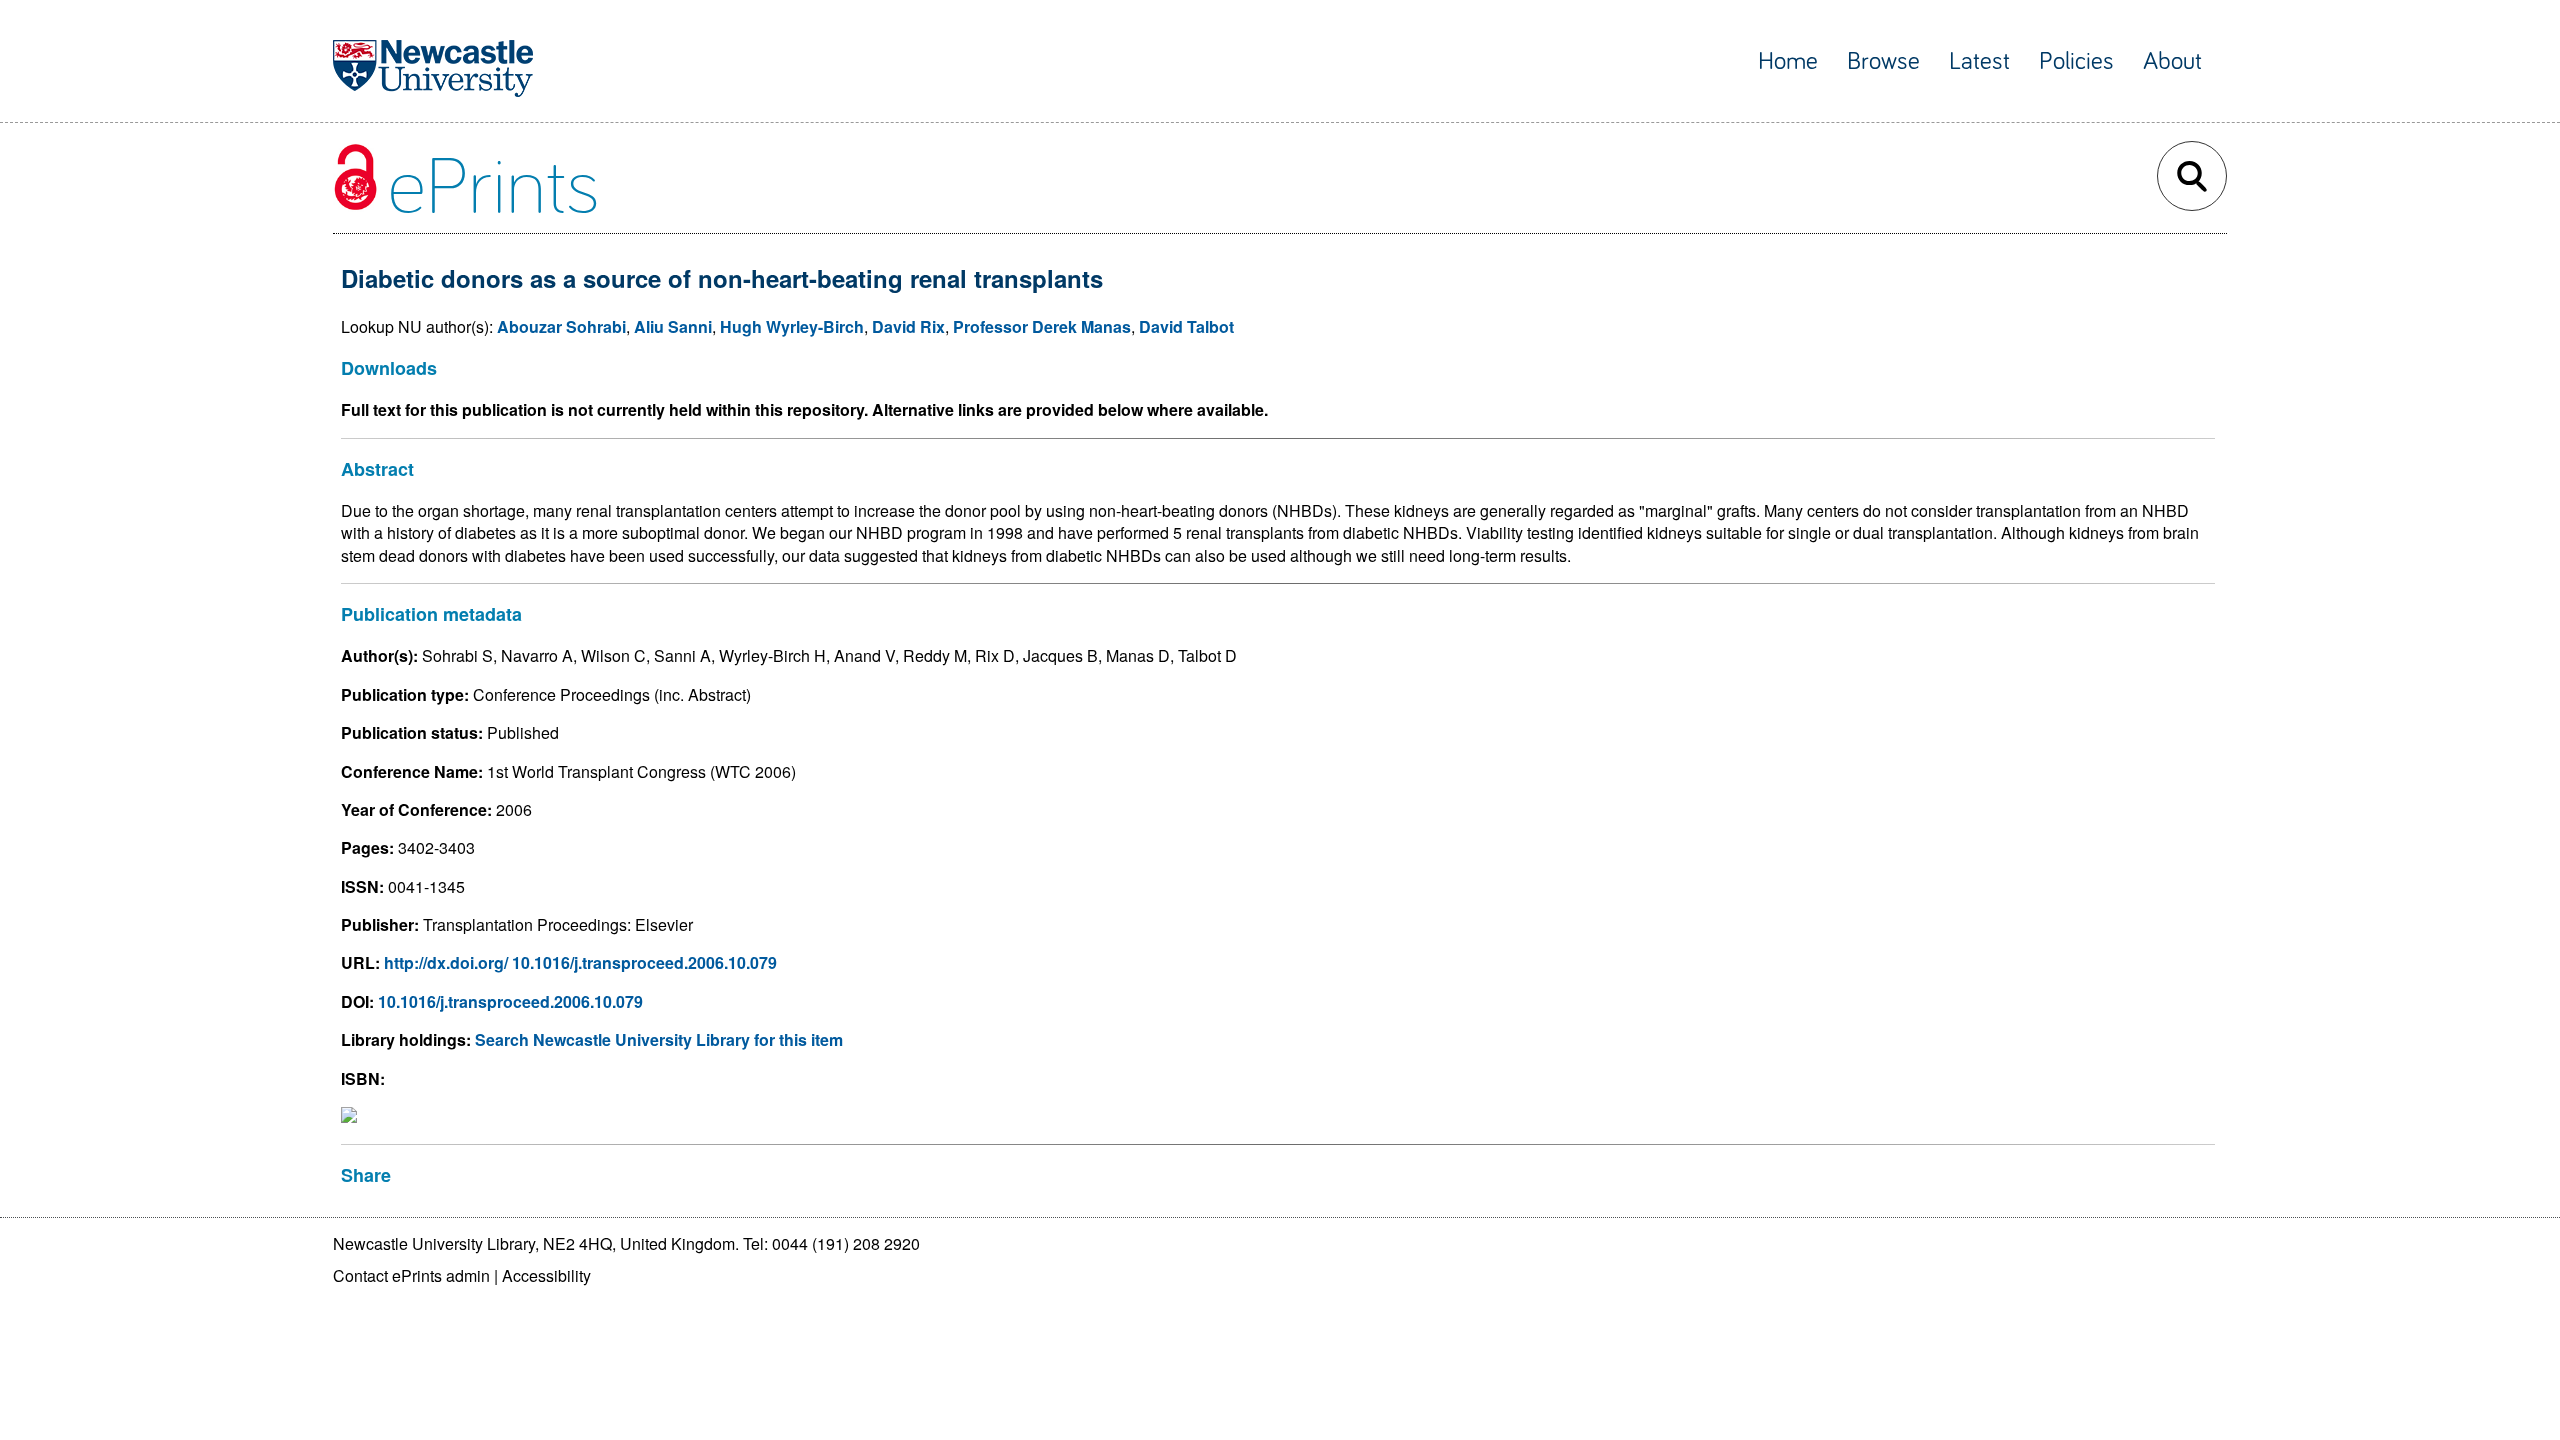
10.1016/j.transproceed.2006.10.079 (510, 1001)
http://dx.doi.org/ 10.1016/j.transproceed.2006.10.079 (580, 962)
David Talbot (1186, 326)
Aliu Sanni (673, 326)
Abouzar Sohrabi (561, 326)
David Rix (908, 326)
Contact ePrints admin (411, 1275)
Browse (1883, 61)
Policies (2076, 61)
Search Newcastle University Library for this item (659, 1039)
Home (1788, 61)
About (2172, 61)
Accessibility (546, 1275)
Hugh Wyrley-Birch (792, 326)
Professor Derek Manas (1042, 326)
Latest (1979, 61)
